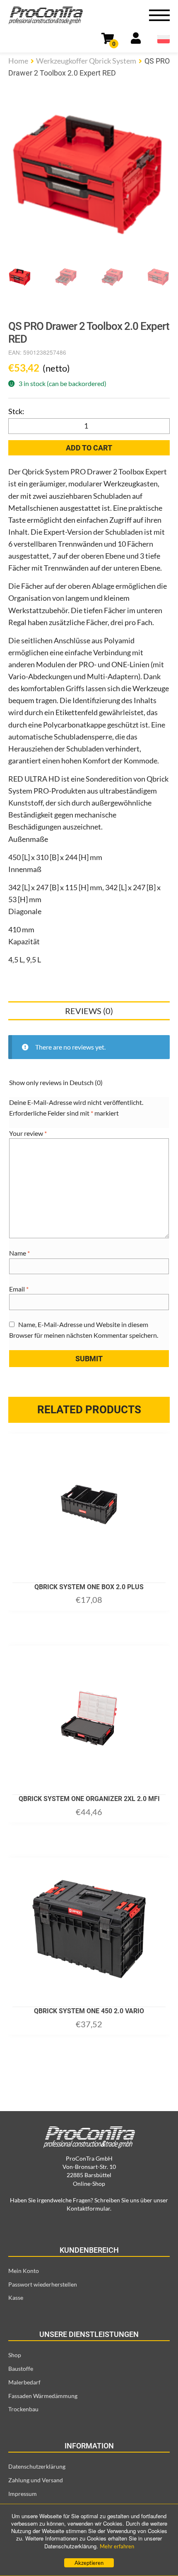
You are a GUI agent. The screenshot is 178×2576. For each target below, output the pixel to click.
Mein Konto (24, 2271)
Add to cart (89, 448)
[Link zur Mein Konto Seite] (136, 40)
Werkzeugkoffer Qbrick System (86, 61)
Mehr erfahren (117, 2546)
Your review (28, 1133)
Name (19, 1253)
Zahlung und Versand (36, 2480)
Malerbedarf (24, 2382)
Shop (15, 2355)
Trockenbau (23, 2409)
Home (18, 61)
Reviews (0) (89, 1011)
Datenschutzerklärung (37, 2466)
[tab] (89, 1011)
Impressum (23, 2494)
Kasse (16, 2298)
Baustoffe (21, 2369)
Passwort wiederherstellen (43, 2284)
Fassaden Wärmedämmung (43, 2396)
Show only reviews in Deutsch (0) (56, 1082)
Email (19, 1289)
